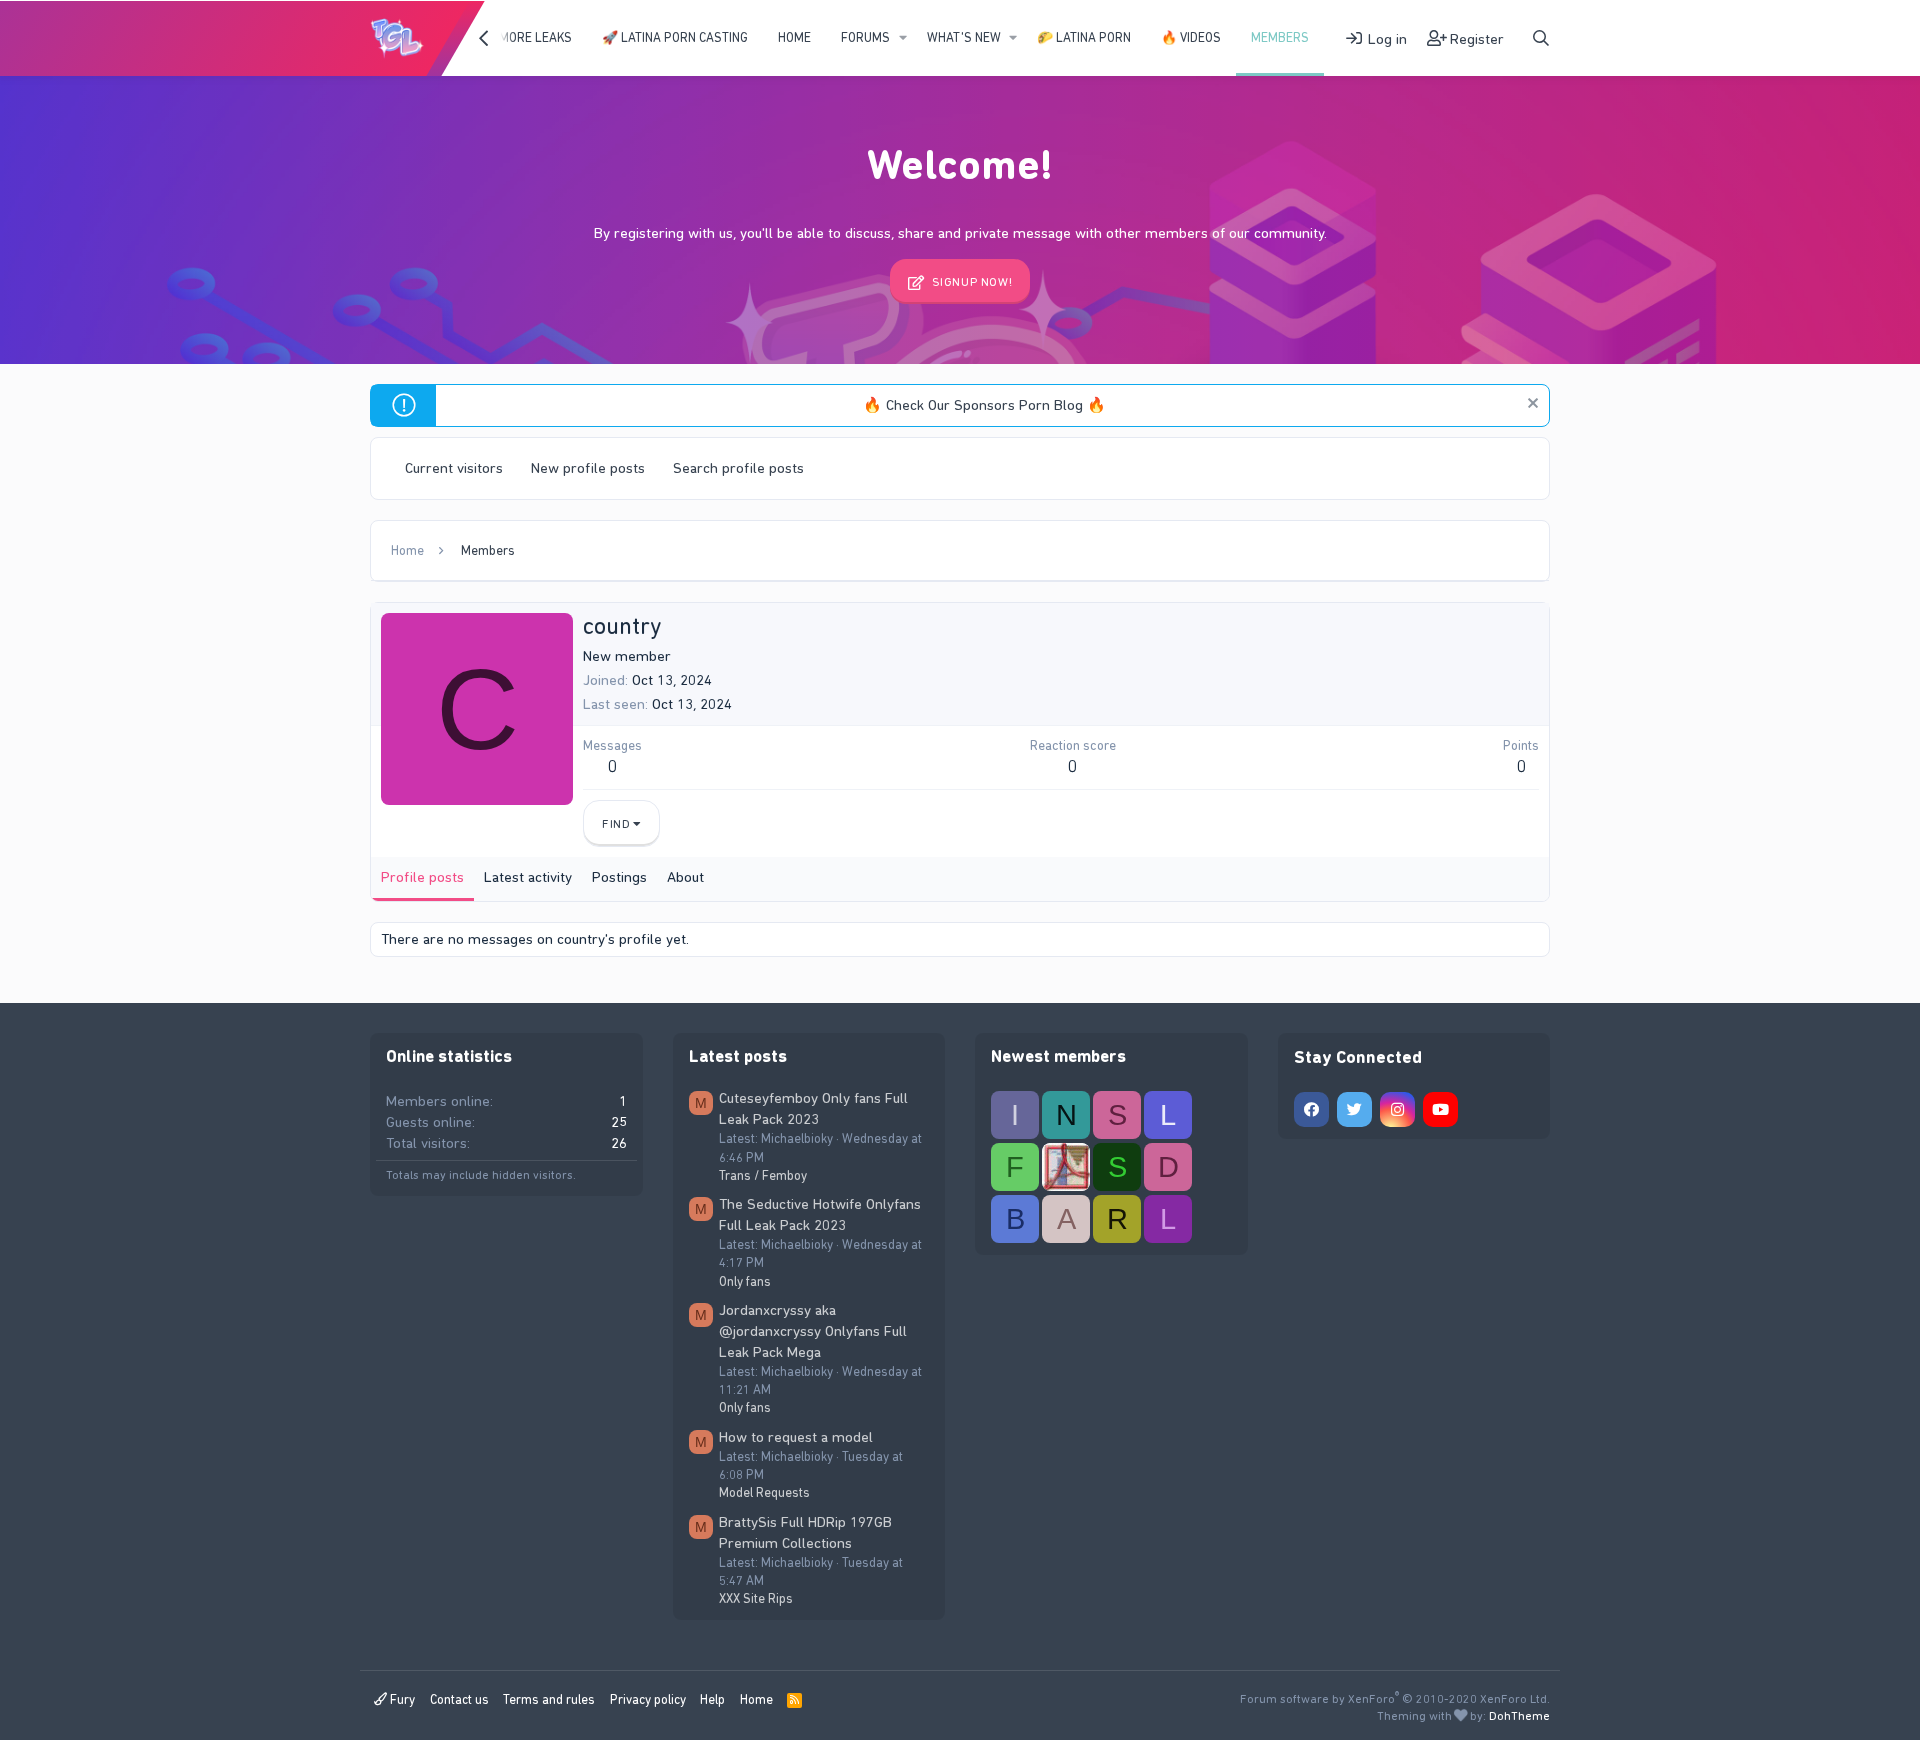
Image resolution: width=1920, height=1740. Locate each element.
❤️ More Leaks (526, 37)
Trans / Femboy (763, 1175)
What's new (964, 37)
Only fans (745, 1281)
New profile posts (588, 468)
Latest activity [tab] (528, 877)
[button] (903, 38)
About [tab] (685, 877)
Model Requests (764, 1492)
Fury (401, 1699)
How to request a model (796, 1437)
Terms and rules (549, 1699)
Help (712, 1699)
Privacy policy (648, 1699)
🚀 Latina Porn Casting (675, 37)
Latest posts (738, 1056)
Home (794, 37)
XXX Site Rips (756, 1598)
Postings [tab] (619, 877)
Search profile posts (738, 468)
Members (1280, 37)
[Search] (1540, 38)
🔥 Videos (1191, 37)
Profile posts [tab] (422, 877)
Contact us (459, 1699)
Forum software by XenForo (1395, 1699)
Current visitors (454, 468)
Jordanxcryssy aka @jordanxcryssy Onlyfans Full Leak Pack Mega (813, 1331)
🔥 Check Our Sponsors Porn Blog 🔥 (984, 405)
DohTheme (1519, 1716)
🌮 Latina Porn (1084, 37)
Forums (865, 37)
